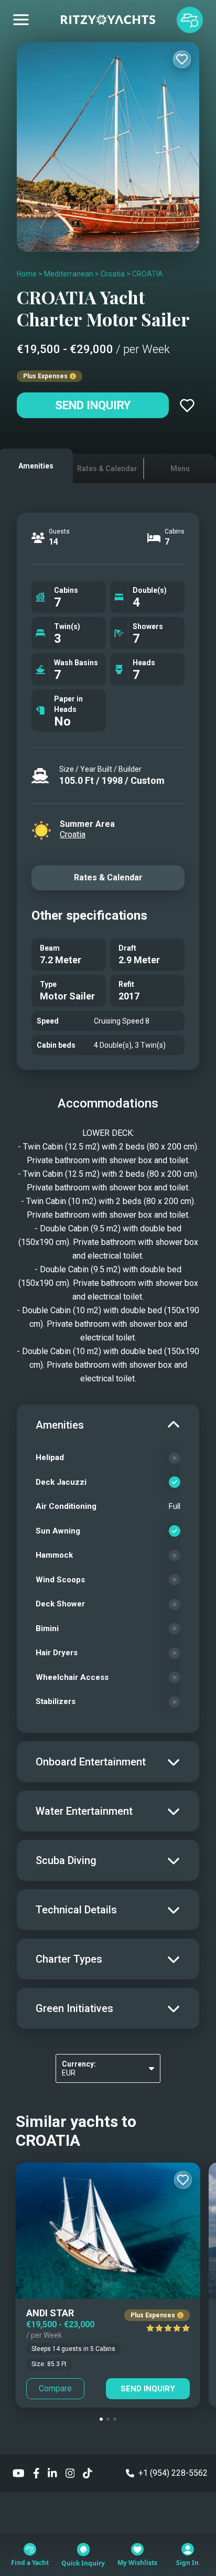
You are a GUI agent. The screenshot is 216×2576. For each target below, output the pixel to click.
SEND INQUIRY (148, 2389)
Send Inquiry (93, 405)
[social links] (19, 2473)
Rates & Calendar (108, 877)
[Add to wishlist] (182, 59)
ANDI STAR (50, 2313)
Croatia (113, 274)
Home (27, 274)
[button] (101, 2419)
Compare (55, 2388)
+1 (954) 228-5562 (173, 2473)
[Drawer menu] (21, 20)
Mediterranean (69, 274)
